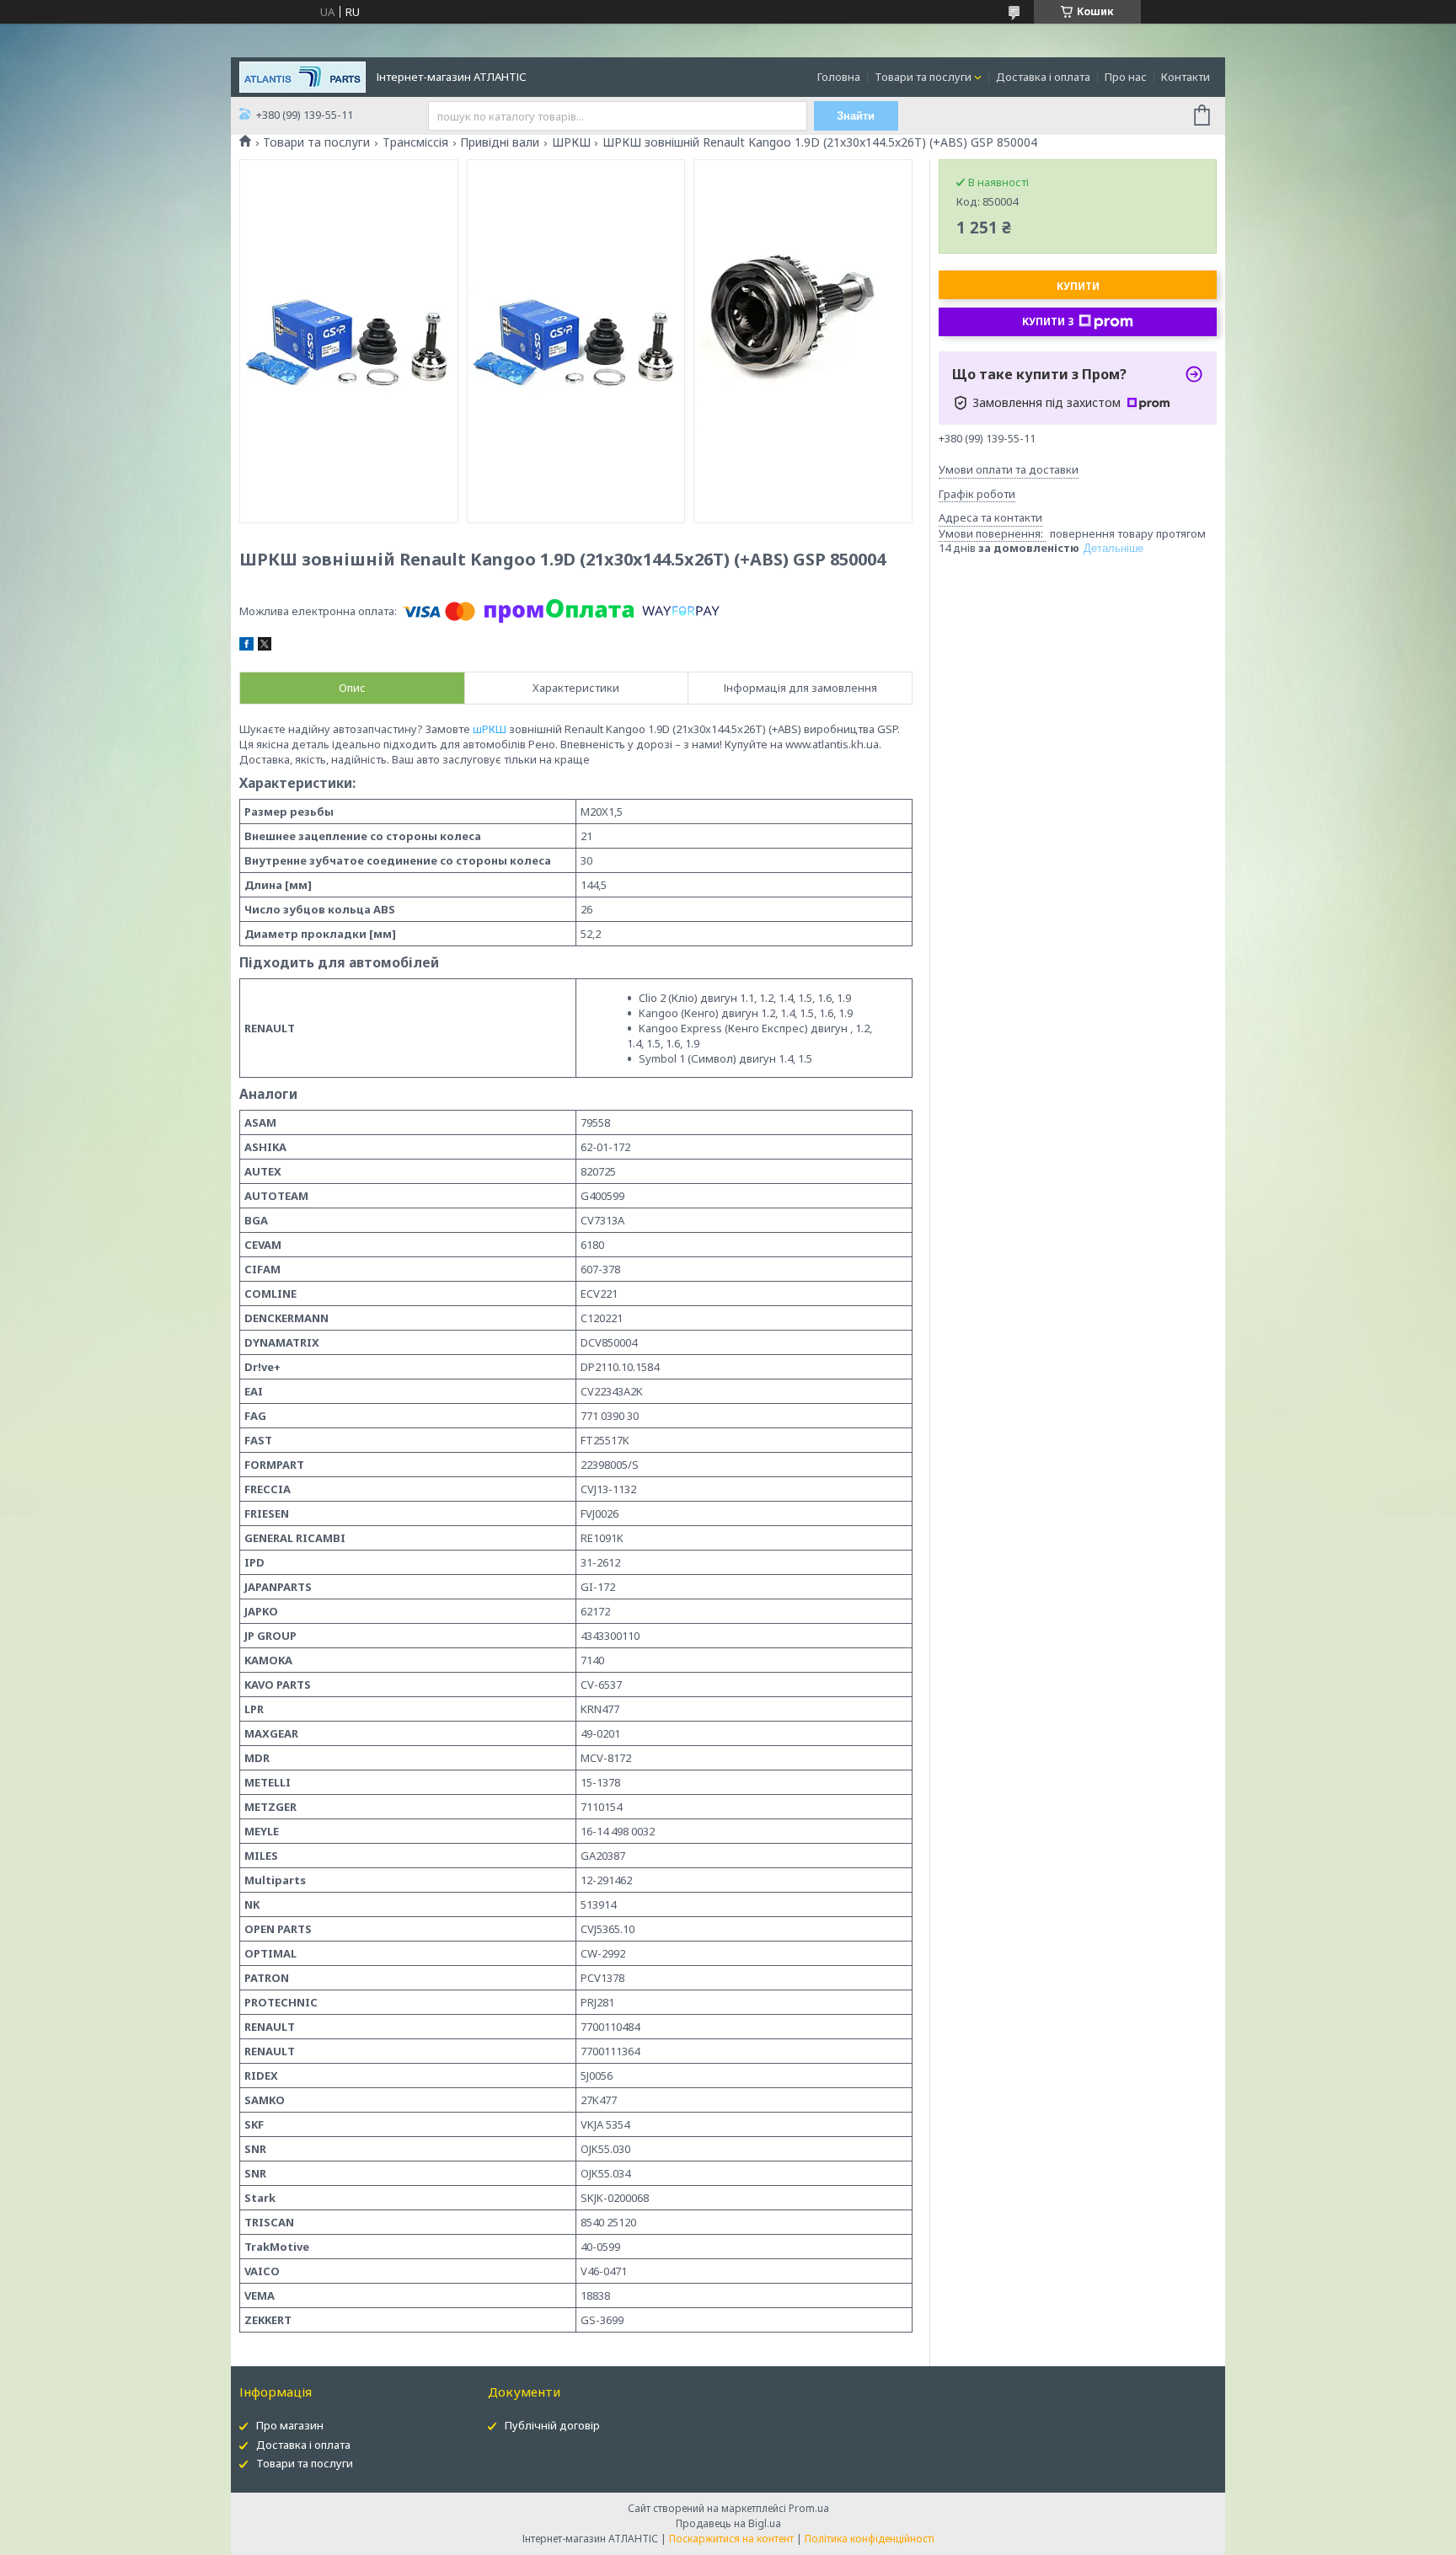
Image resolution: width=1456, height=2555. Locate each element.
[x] (265, 646)
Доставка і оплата (1043, 77)
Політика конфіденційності (870, 2539)
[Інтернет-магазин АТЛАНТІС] (302, 76)
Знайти (856, 116)
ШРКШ (571, 142)
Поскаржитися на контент (731, 2539)
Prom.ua (809, 2508)
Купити (1078, 286)
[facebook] (246, 646)
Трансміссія (415, 142)
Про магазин (290, 2425)
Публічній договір (552, 2425)
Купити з (1048, 321)
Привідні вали (500, 142)
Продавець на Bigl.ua (728, 2523)
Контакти (1186, 77)
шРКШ (490, 729)
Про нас (1126, 77)
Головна (839, 77)
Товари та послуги (923, 77)
